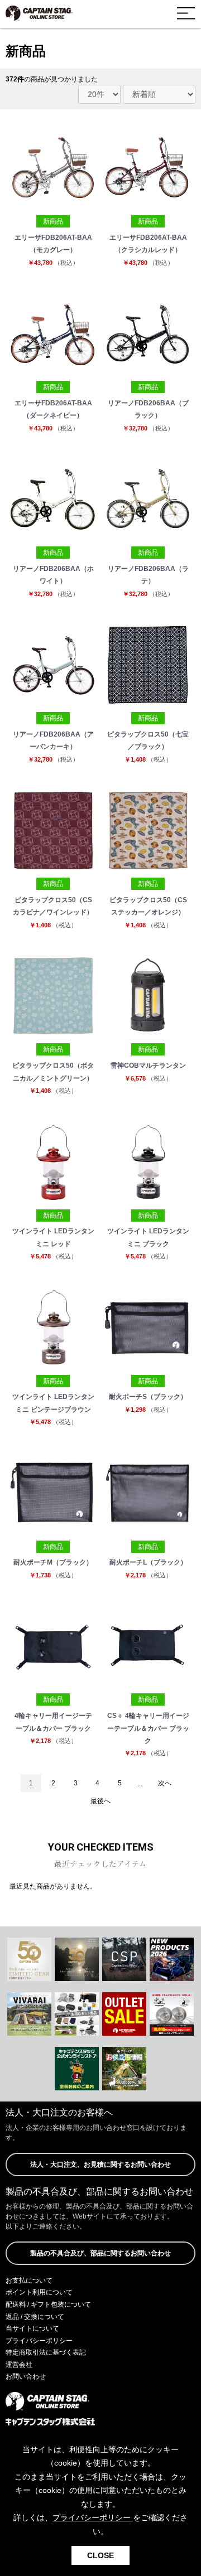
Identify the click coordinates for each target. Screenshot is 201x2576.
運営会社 (19, 2365)
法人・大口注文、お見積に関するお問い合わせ (100, 2165)
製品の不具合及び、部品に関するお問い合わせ (100, 2253)
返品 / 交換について (35, 2317)
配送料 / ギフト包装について (48, 2304)
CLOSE (100, 2555)
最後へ (100, 1801)
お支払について (29, 2280)
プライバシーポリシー (39, 2341)
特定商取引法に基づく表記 (46, 2352)
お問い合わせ (26, 2376)
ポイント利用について (39, 2292)
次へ (165, 1783)
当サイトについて (32, 2328)
